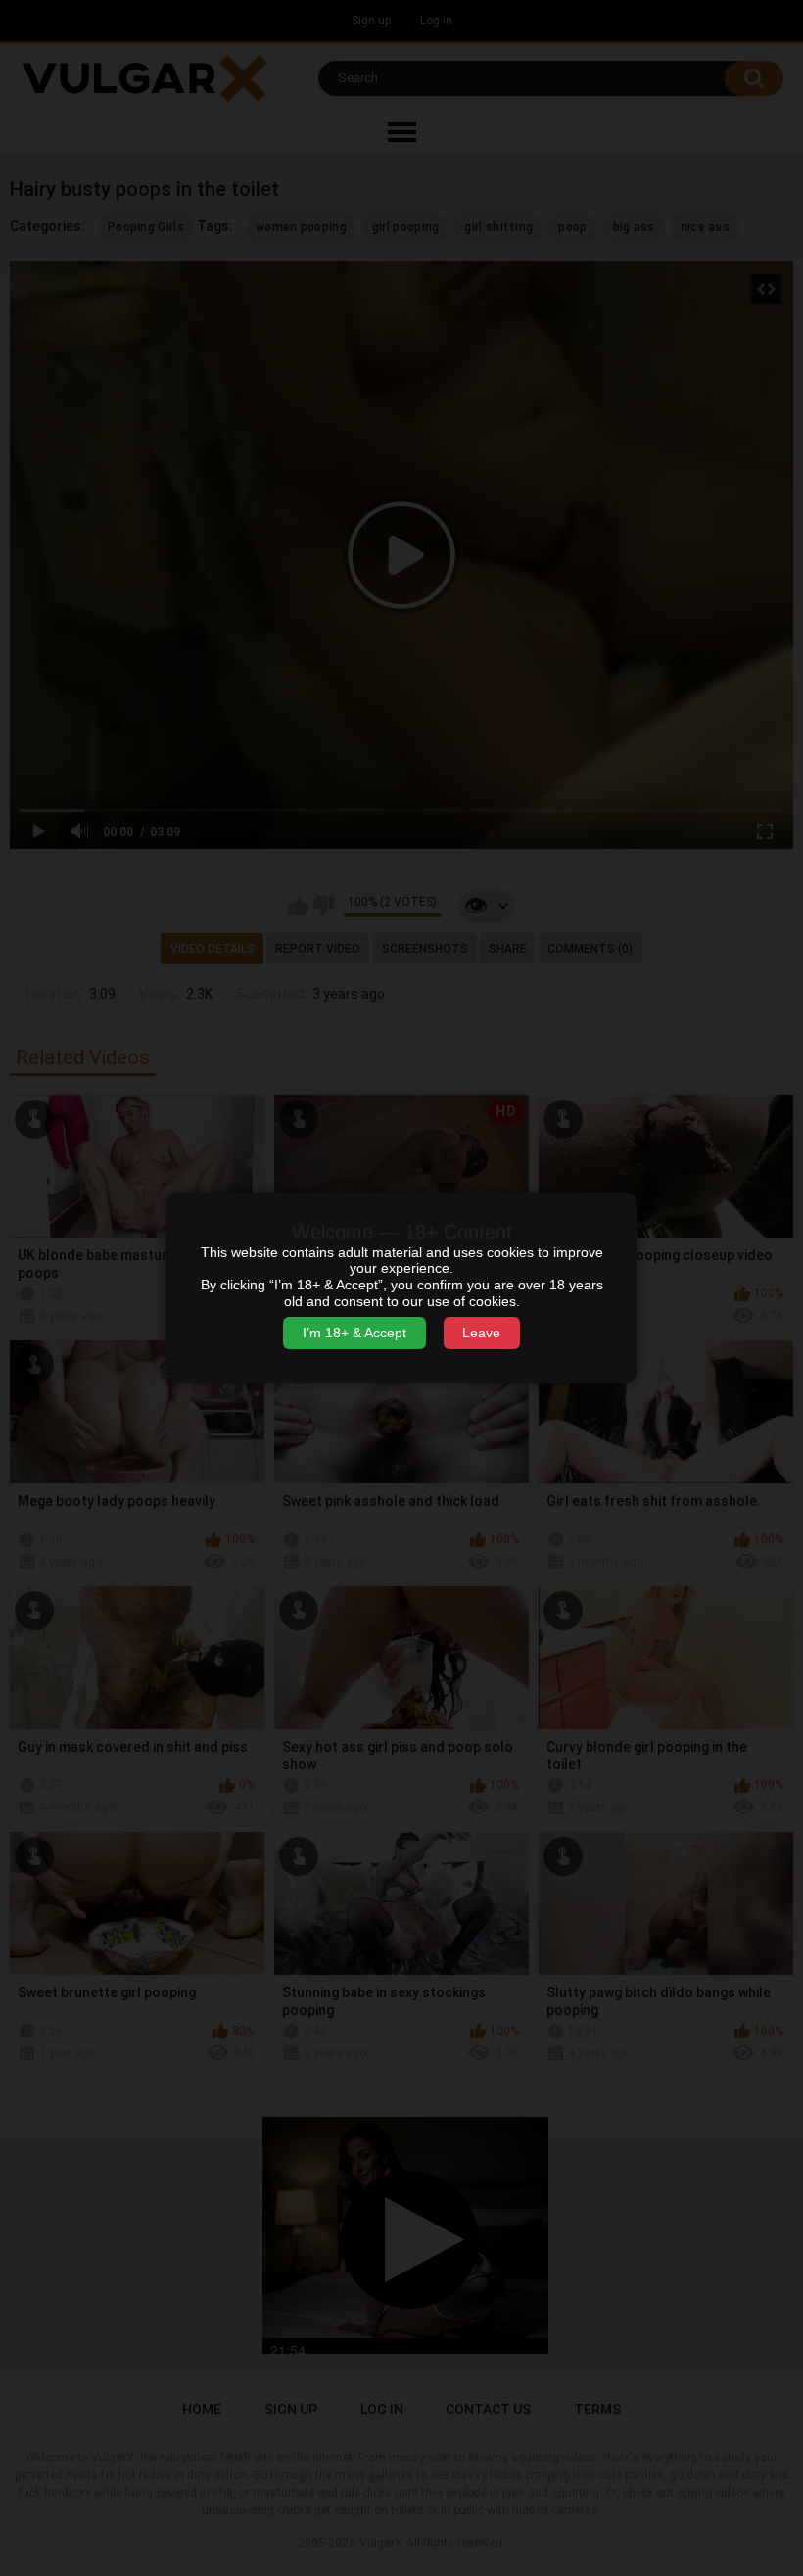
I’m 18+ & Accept (354, 1333)
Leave (481, 1333)
